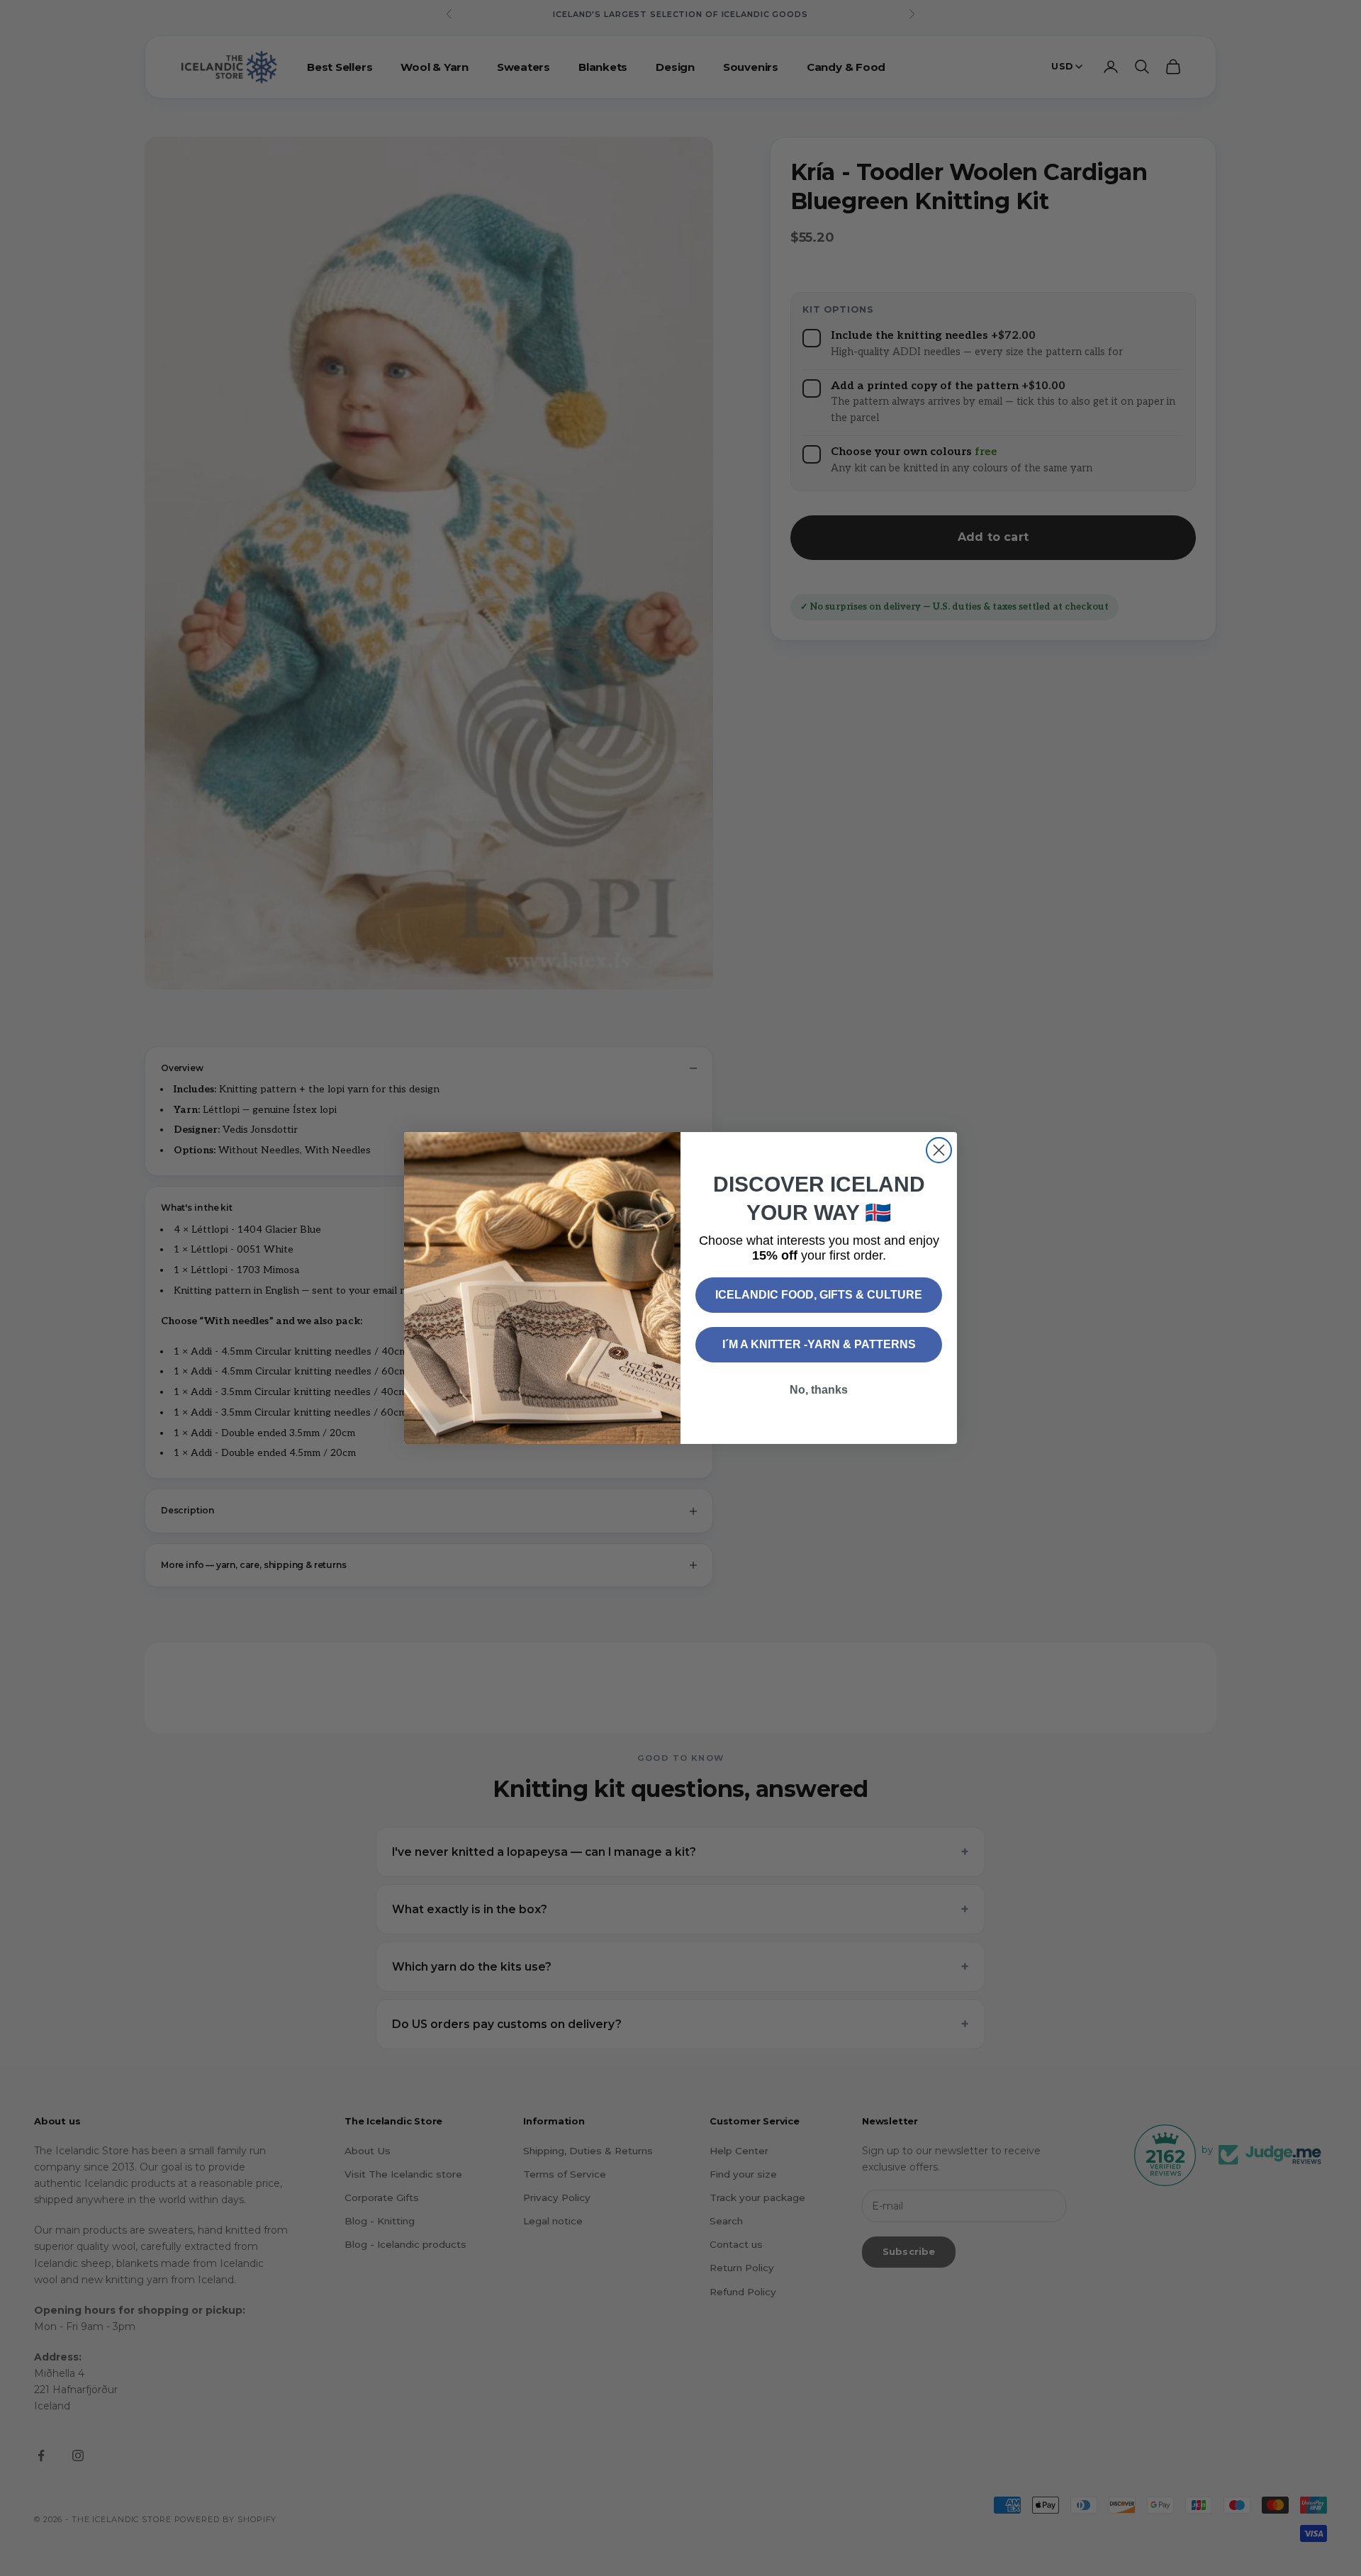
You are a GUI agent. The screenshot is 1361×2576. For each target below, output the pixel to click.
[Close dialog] (939, 1150)
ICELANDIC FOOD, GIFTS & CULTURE (819, 1295)
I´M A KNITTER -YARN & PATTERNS (819, 1344)
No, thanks (819, 1390)
